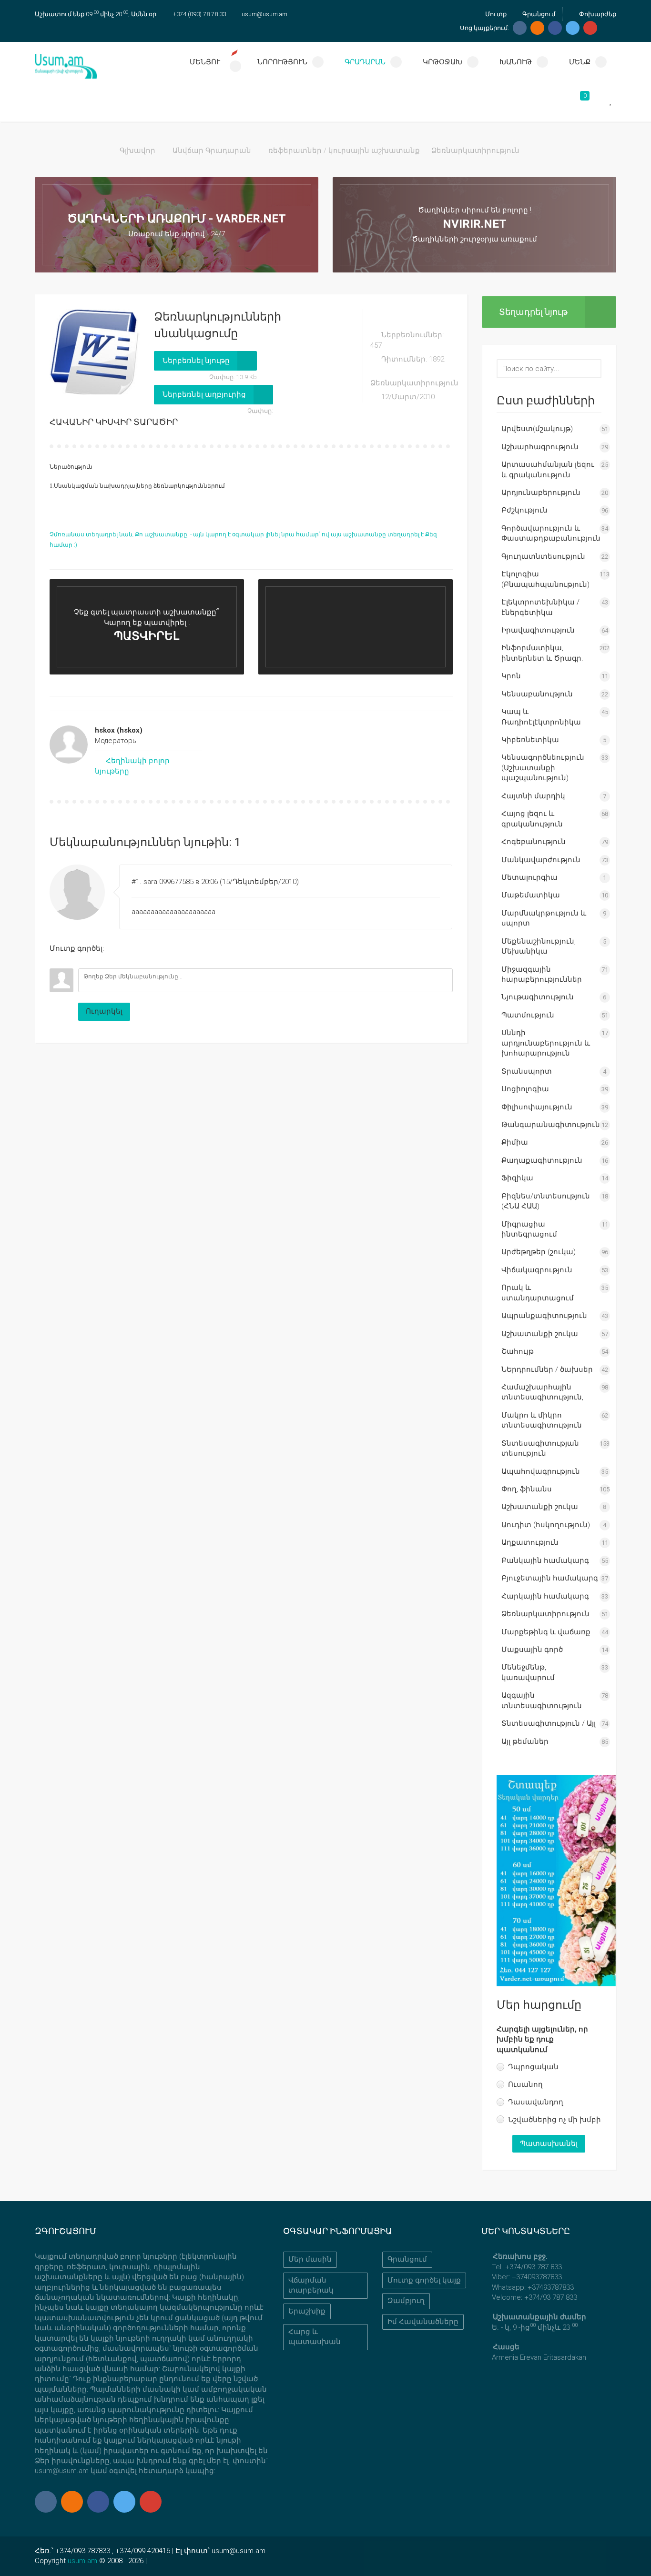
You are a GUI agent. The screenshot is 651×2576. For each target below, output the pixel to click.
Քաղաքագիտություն (542, 1160)
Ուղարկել (104, 1011)
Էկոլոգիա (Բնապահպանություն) (545, 579)
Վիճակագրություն (537, 1270)
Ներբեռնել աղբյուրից (204, 394)
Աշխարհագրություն (540, 447)
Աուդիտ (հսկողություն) (546, 1525)
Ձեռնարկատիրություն (475, 151)
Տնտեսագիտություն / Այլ (549, 1723)
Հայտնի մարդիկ (533, 796)
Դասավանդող (536, 2102)
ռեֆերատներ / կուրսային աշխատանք (344, 151)
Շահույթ (518, 1351)
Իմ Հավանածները (423, 2322)
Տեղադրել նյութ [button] (533, 312)
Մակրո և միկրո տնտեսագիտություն (542, 1420)
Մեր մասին (310, 2259)
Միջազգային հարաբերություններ (542, 974)
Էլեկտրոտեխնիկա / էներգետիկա (540, 607)
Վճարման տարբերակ (311, 2285)
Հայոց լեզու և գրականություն (532, 819)
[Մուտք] (57, 961)
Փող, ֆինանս (527, 1489)
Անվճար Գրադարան (212, 151)
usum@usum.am (264, 14)
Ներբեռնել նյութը (196, 361)
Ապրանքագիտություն (544, 1316)
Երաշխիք (307, 2311)
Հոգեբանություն (534, 842)
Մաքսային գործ (532, 1650)
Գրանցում (538, 14)
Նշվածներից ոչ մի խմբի (554, 2120)
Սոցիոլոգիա (525, 1089)
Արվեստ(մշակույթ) (537, 429)
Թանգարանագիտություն (551, 1125)
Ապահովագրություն (541, 1471)
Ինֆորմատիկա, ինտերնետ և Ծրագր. (542, 653)
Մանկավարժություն (541, 860)
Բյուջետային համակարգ (550, 1578)
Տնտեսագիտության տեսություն (540, 1448)
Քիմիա (515, 1142)
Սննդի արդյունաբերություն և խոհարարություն (546, 1043)
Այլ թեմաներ (525, 1741)
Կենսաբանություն (537, 694)
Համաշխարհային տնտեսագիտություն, (542, 1392)
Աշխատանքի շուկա (540, 1334)
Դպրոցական (533, 2067)
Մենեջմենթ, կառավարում (528, 1672)
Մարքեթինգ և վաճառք (546, 1632)
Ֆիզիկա (517, 1178)
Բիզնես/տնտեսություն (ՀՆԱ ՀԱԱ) (546, 1201)
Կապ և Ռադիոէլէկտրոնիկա (541, 717)
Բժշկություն (524, 510)
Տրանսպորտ (527, 1071)
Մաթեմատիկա (531, 895)
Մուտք (495, 14)
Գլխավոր (137, 151)
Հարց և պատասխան (315, 2337)
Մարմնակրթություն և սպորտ (544, 918)
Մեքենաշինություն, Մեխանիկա (539, 946)
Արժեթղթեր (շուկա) (539, 1252)
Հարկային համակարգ (545, 1596)
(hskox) (119, 730)
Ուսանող (525, 2084)
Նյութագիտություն (538, 997)
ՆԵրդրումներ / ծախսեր (547, 1369)
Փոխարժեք (597, 14)
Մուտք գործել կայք (424, 2280)
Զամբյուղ (406, 2301)
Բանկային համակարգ (545, 1560)
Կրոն (511, 676)
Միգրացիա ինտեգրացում (529, 1229)
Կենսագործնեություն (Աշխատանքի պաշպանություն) (543, 768)
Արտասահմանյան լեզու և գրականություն (548, 469)
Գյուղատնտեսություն (543, 556)
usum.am (82, 2561)
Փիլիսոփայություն (537, 1107)
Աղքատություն (530, 1542)
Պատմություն (528, 1015)
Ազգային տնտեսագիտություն (542, 1700)
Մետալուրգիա (529, 877)
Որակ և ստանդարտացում (538, 1293)
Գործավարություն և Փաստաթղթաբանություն (551, 533)
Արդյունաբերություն (541, 493)
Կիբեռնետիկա (530, 740)
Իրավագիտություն (538, 630)
